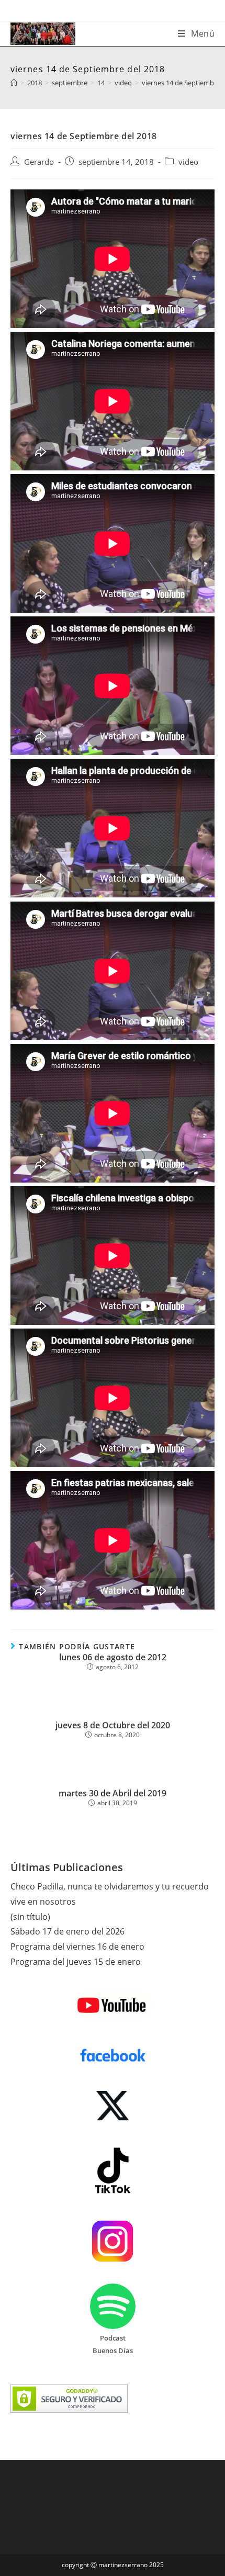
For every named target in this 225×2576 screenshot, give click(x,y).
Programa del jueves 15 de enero (76, 1962)
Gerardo (39, 162)
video (188, 162)
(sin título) (30, 1917)
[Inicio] (14, 83)
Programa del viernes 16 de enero (77, 1947)
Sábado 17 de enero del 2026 (67, 1931)
